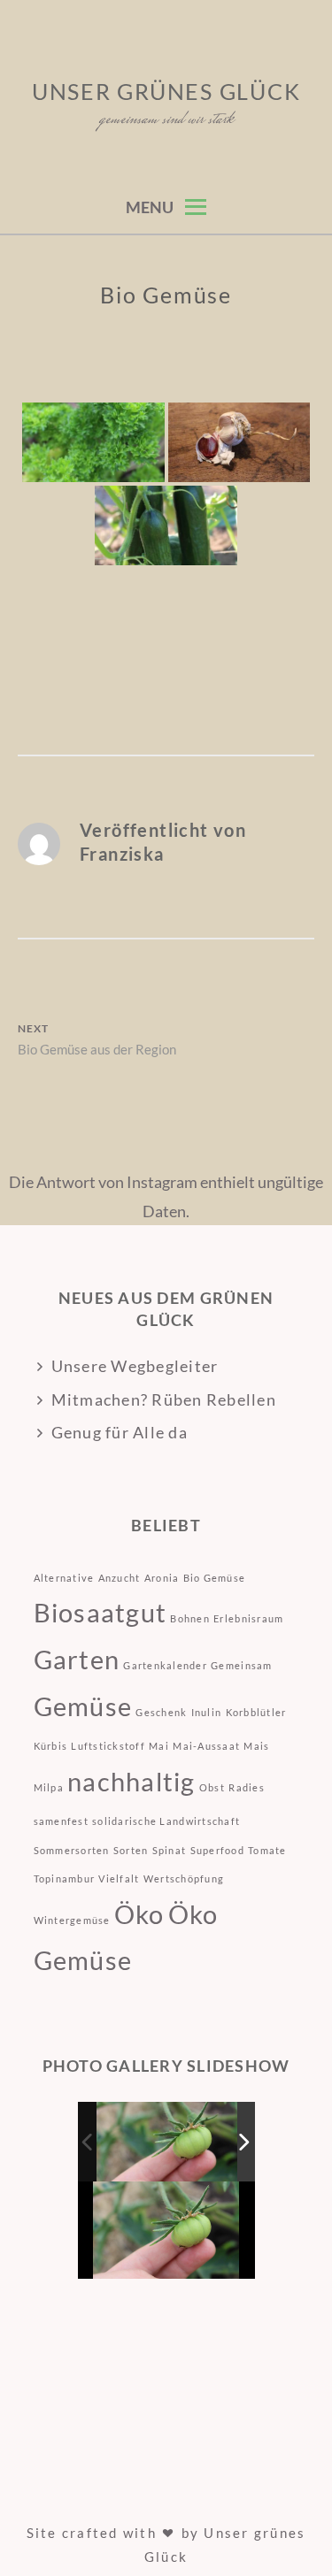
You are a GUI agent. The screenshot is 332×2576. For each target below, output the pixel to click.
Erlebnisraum (248, 1618)
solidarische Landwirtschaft (166, 1821)
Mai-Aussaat (206, 1746)
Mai (159, 1746)
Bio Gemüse (215, 1578)
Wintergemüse (72, 1920)
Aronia (162, 1578)
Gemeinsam (241, 1665)
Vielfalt (119, 1878)
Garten (77, 1659)
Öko (139, 1914)
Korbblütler (256, 1712)
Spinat (170, 1850)
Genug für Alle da (120, 1432)
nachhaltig (131, 1781)
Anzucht (120, 1578)
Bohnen (190, 1618)
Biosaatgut (100, 1612)
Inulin (207, 1712)
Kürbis (51, 1746)
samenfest (61, 1821)
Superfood (217, 1850)
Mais (256, 1746)
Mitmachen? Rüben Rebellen (164, 1399)
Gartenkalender (165, 1665)
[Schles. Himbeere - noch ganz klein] (168, 2141)
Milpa (49, 1787)
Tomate (267, 1850)
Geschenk (161, 1712)
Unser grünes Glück (166, 91)
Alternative (64, 1578)
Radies (247, 1787)
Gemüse (83, 1706)
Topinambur (65, 1878)
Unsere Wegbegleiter (135, 1366)
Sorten (131, 1850)
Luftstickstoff (108, 1746)
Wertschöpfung (184, 1878)
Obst (212, 1787)
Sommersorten (72, 1850)
